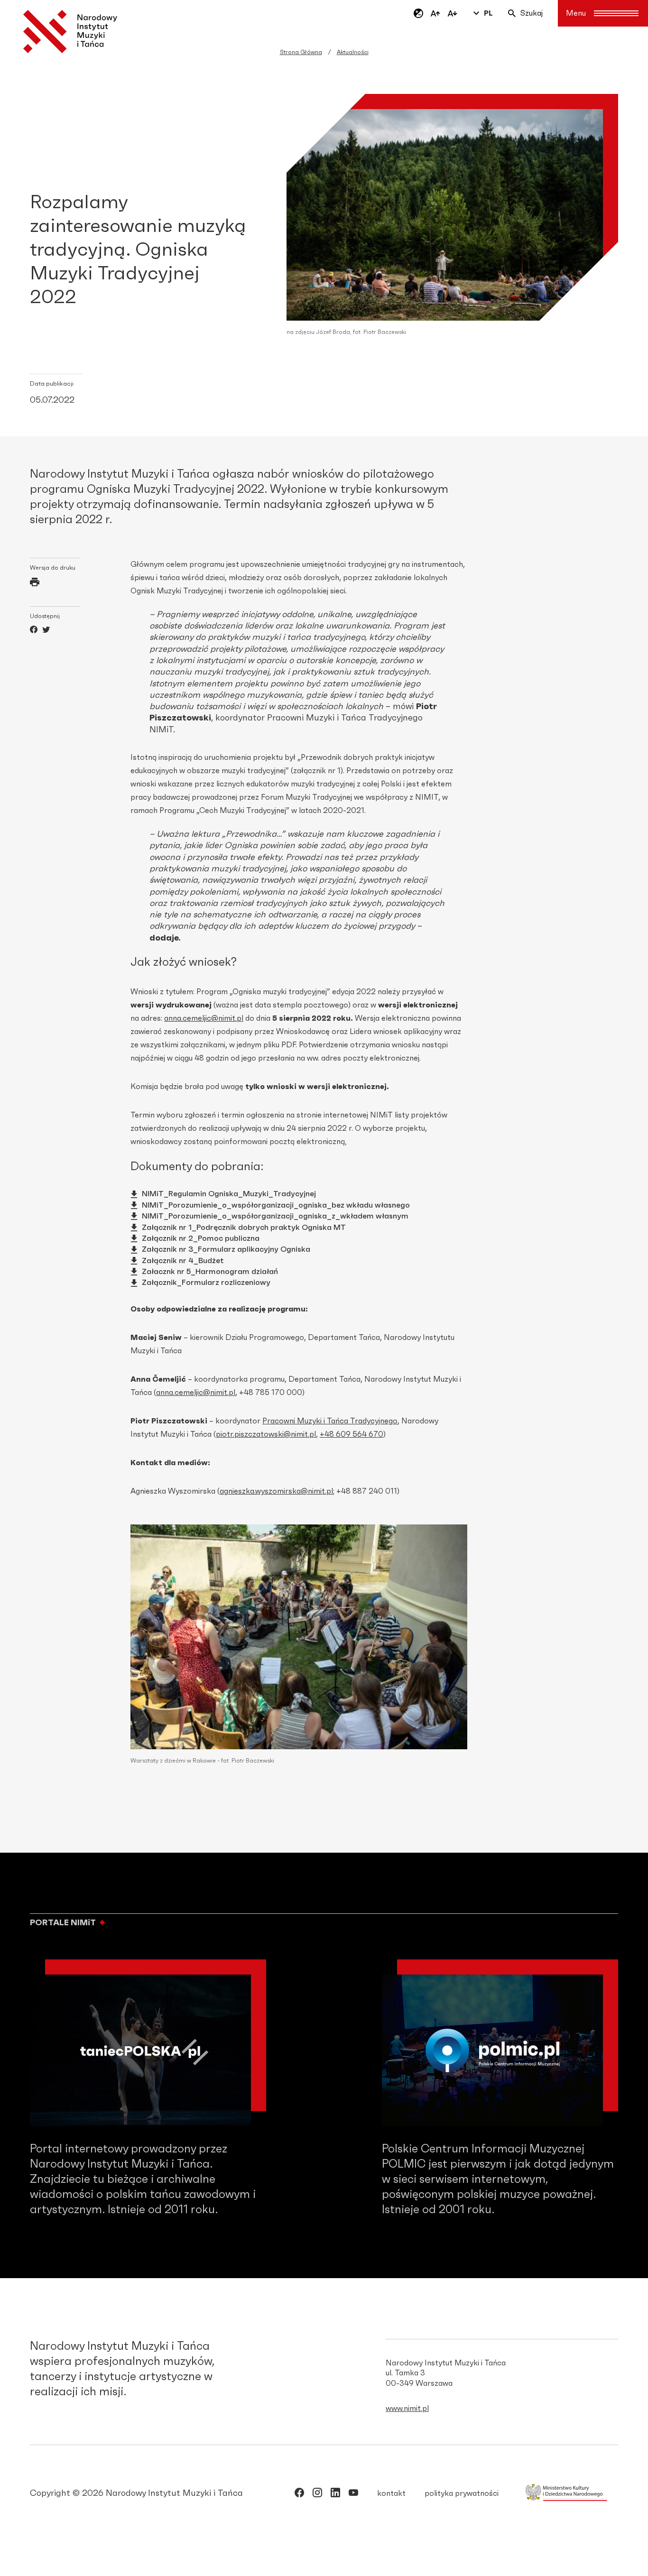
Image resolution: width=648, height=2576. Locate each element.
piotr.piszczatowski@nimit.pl (266, 1434)
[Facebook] (34, 631)
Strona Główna (301, 52)
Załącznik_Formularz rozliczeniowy (206, 1283)
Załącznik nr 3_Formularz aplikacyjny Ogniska (226, 1249)
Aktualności (353, 52)
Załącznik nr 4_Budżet (183, 1261)
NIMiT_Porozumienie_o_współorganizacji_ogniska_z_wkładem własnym (275, 1216)
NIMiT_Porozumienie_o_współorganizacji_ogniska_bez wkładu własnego (276, 1205)
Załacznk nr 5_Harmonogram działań (210, 1272)
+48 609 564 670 (352, 1434)
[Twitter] (46, 631)
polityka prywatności (462, 2493)
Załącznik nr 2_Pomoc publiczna (201, 1238)
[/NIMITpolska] (299, 2494)
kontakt (391, 2493)
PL (488, 13)
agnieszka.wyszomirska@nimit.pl (276, 1491)
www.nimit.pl (407, 2409)
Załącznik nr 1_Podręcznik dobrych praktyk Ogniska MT (244, 1228)
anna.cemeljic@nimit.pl (204, 1018)
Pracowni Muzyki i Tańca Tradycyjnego (330, 1421)
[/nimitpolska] (317, 2494)
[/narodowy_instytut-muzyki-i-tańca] (335, 2494)
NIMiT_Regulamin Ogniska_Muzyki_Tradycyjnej (229, 1194)
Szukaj (532, 13)
